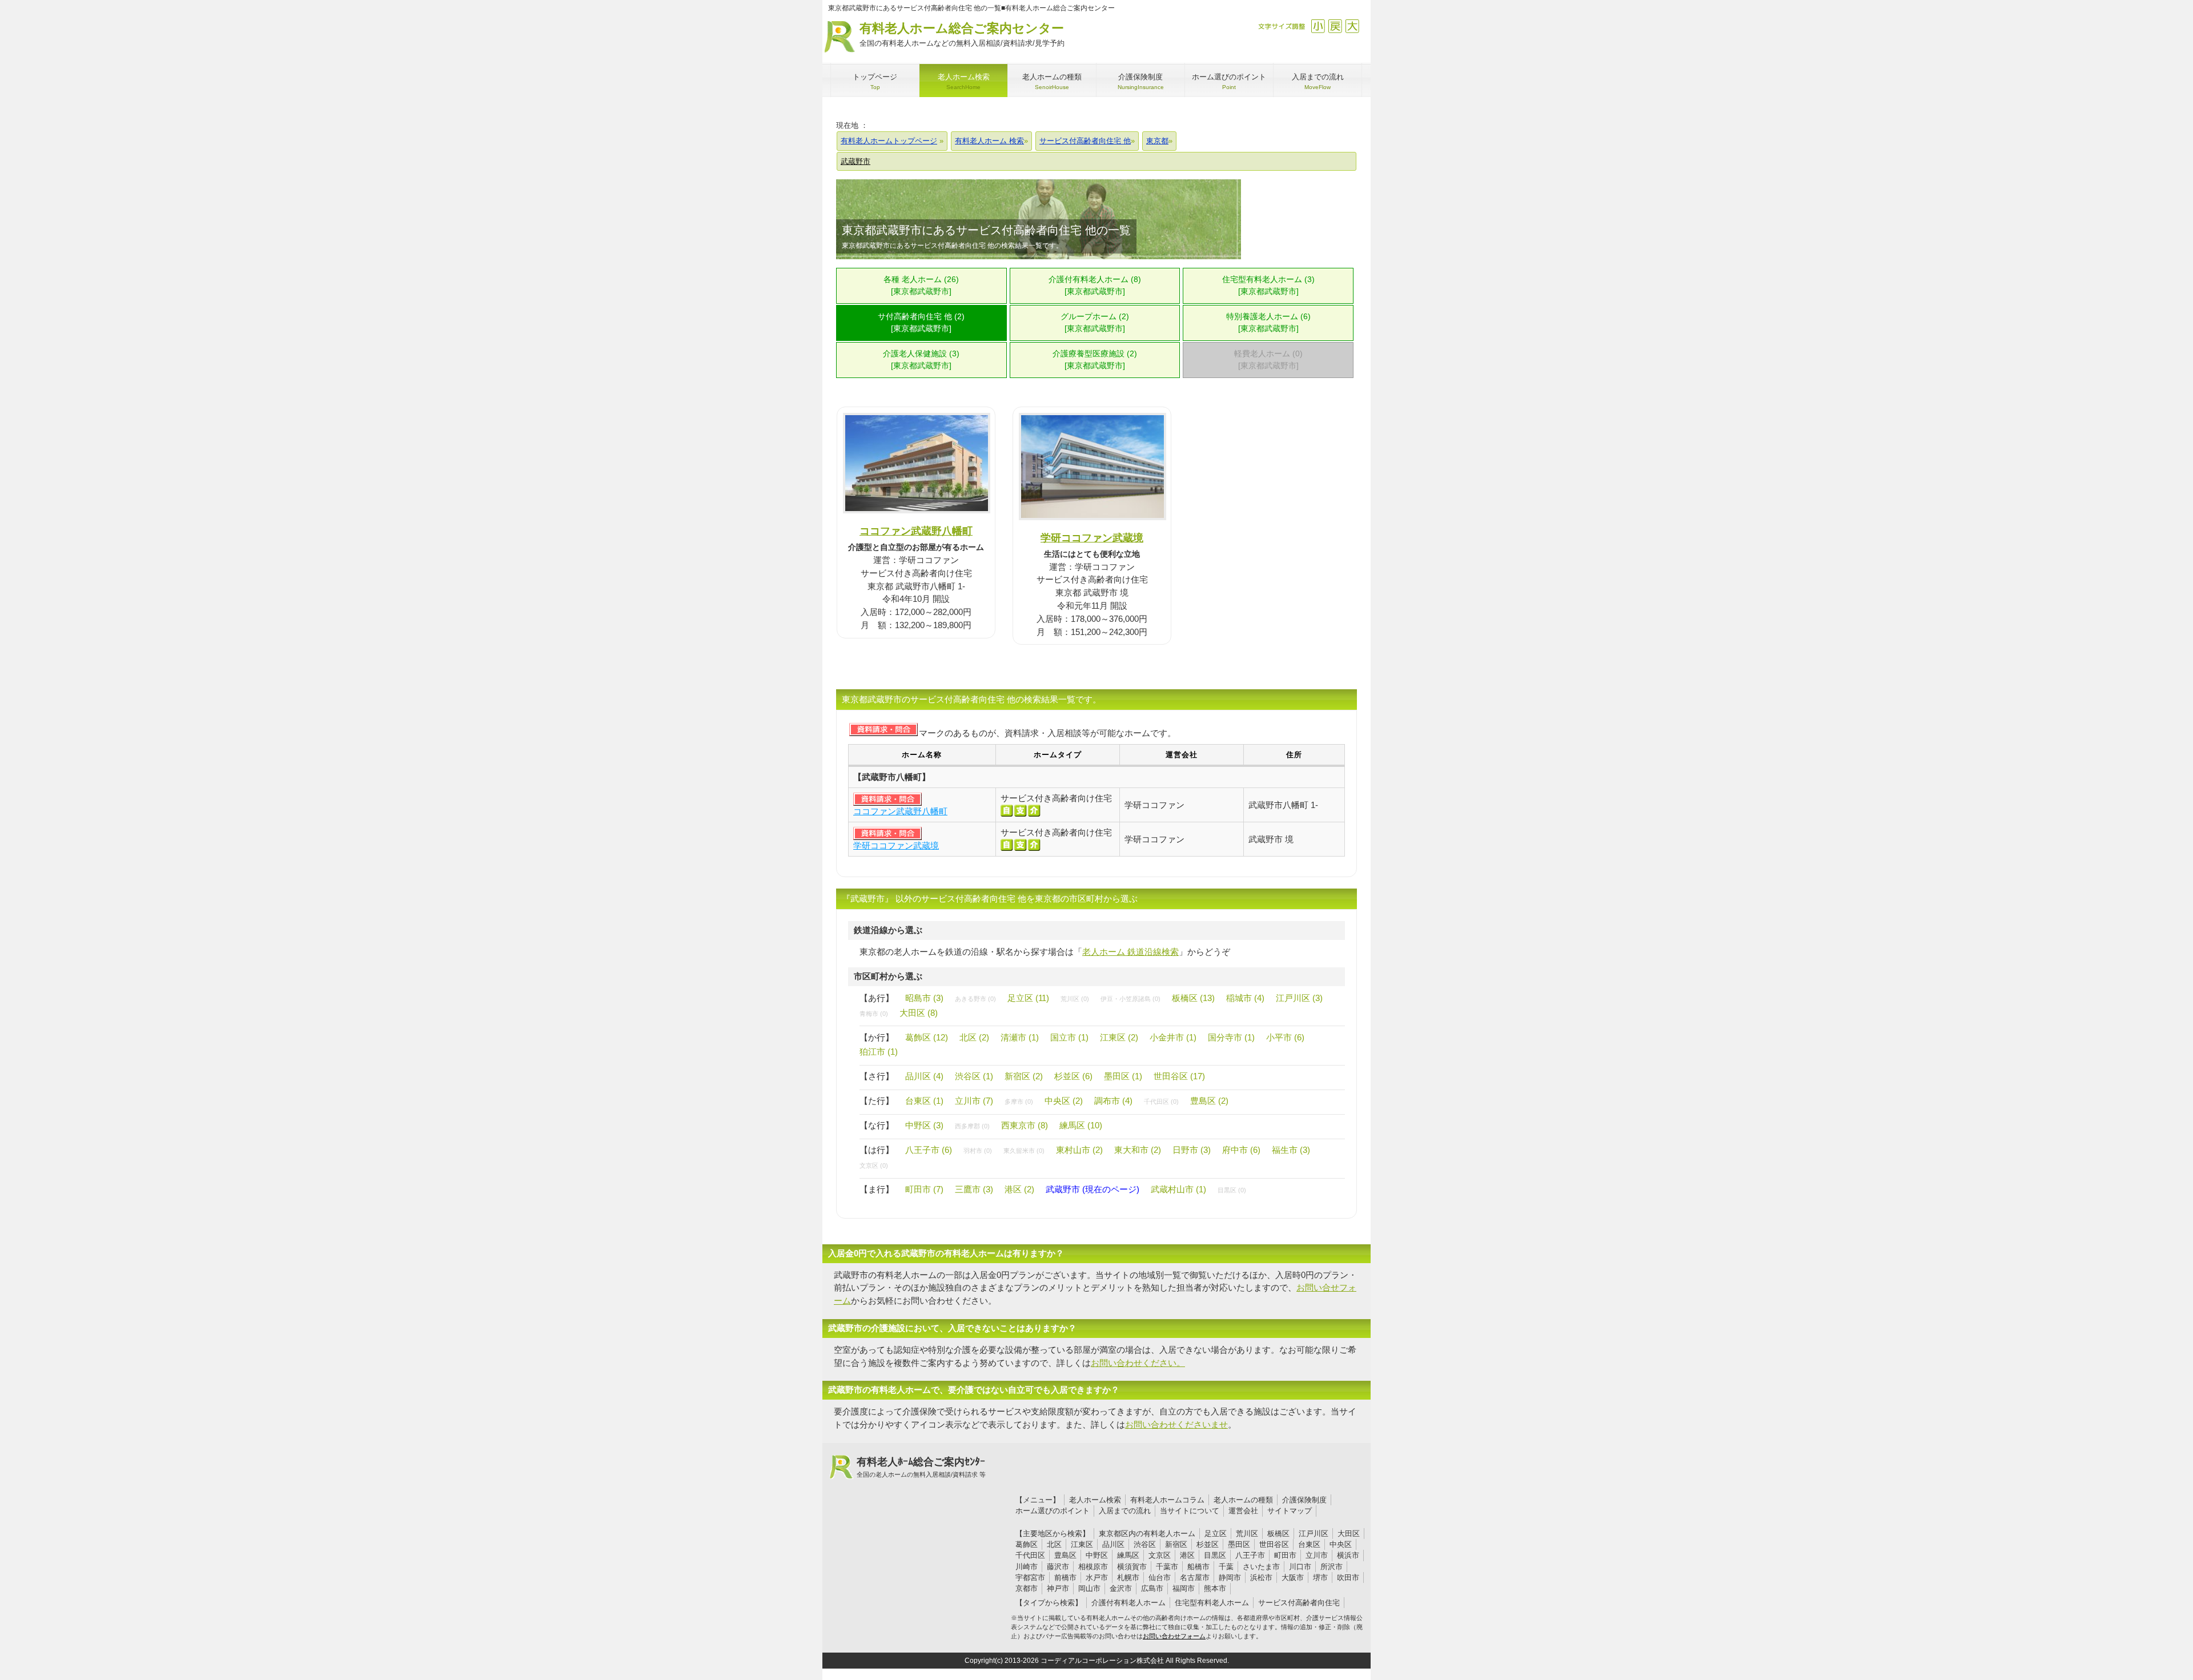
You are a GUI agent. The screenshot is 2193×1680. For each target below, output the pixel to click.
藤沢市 (1058, 1567)
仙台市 (1160, 1577)
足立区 (1216, 1534)
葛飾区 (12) (927, 1037)
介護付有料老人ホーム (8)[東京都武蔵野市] (1095, 286)
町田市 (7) (924, 1189)
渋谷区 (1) (974, 1076)
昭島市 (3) (924, 998)
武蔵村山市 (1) (1178, 1189)
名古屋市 (1195, 1577)
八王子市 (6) (929, 1150)
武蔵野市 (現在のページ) (1093, 1189)
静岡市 (1230, 1577)
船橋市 (1198, 1567)
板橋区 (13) (1193, 998)
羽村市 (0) (978, 1151)
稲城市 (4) (1245, 998)
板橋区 (1278, 1534)
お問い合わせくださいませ (1176, 1424)
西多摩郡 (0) (972, 1126)
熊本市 (1215, 1588)
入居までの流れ (1125, 1511)
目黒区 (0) (1232, 1190)
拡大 (1352, 26)
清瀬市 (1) (1020, 1037)
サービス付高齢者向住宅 (1299, 1603)
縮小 (1318, 26)
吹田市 (1348, 1577)
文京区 (1160, 1555)
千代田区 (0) (1161, 1102)
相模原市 (1093, 1567)
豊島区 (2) (1209, 1101)
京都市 (1027, 1588)
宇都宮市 (1030, 1577)
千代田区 (1030, 1555)
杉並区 (1208, 1544)
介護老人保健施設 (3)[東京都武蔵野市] (921, 360)
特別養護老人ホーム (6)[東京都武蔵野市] (1268, 323)
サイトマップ (1290, 1511)
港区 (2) (1019, 1189)
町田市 (1285, 1555)
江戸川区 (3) (1299, 998)
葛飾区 (1027, 1544)
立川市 (1317, 1555)
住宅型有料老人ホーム (1212, 1603)
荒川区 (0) (1075, 999)
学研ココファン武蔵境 (1092, 538)
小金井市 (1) (1173, 1037)
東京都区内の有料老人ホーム (1147, 1534)
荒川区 (1247, 1534)
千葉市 (1167, 1567)
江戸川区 (1314, 1534)
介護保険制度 (1304, 1500)
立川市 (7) (974, 1101)
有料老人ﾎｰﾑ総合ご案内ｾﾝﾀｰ (921, 1467)
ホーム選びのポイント (1053, 1511)
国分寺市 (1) (1231, 1037)
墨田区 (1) (1123, 1076)
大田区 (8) (919, 1013)
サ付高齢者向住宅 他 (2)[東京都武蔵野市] (921, 323)
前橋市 (1065, 1577)
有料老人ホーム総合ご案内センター (962, 34)
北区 (1054, 1544)
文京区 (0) (874, 1165)
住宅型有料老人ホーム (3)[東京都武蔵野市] (1268, 286)
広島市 (1152, 1588)
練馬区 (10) (1081, 1125)
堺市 (1320, 1577)
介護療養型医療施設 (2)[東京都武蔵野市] (1095, 360)
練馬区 (1128, 1555)
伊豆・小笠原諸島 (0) (1130, 999)
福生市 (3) (1291, 1150)
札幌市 (1128, 1577)
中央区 (1341, 1544)
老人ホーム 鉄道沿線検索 (1130, 952)
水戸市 (1097, 1577)
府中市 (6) (1241, 1150)
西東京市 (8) (1025, 1125)
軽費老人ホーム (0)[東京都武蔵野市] (1268, 360)
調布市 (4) (1113, 1101)
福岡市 (1184, 1588)
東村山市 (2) (1079, 1150)
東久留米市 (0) (1024, 1151)
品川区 (1113, 1544)
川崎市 (1027, 1567)
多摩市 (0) (1019, 1102)
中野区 (1097, 1555)
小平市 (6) (1285, 1037)
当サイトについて (1190, 1511)
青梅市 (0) (874, 1014)
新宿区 (1176, 1544)
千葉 (1226, 1567)
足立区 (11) (1028, 998)
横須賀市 (1132, 1567)
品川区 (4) (924, 1076)
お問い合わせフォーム (1174, 1636)
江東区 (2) (1119, 1037)
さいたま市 (1261, 1567)
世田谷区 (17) (1179, 1076)
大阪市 (1293, 1577)
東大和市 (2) (1138, 1150)
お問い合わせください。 (1138, 1363)
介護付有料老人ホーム (1128, 1603)
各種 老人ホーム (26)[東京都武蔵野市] (921, 286)
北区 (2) (974, 1037)
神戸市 (1058, 1588)
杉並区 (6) (1073, 1076)
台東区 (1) (924, 1101)
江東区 (1082, 1544)
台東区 (1309, 1544)
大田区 (1349, 1534)
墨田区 (1239, 1544)
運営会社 (1243, 1511)
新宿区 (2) (1024, 1076)
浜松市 (1261, 1577)
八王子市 (1250, 1555)
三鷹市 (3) (974, 1189)
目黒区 (1215, 1555)
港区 (1187, 1555)
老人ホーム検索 (1095, 1500)
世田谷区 (1274, 1544)
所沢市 (1332, 1567)
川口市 (1300, 1567)
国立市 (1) (1069, 1037)
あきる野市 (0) (975, 999)
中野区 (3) (924, 1125)
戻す (1335, 26)
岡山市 (1089, 1588)
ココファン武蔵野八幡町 (916, 531)
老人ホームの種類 (1243, 1500)
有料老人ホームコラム (1167, 1500)
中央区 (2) (1064, 1101)
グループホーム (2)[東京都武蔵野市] (1095, 323)
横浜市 (1348, 1555)
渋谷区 (1145, 1544)
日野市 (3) (1192, 1150)
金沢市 (1121, 1588)
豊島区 (1065, 1555)
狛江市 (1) (879, 1052)
